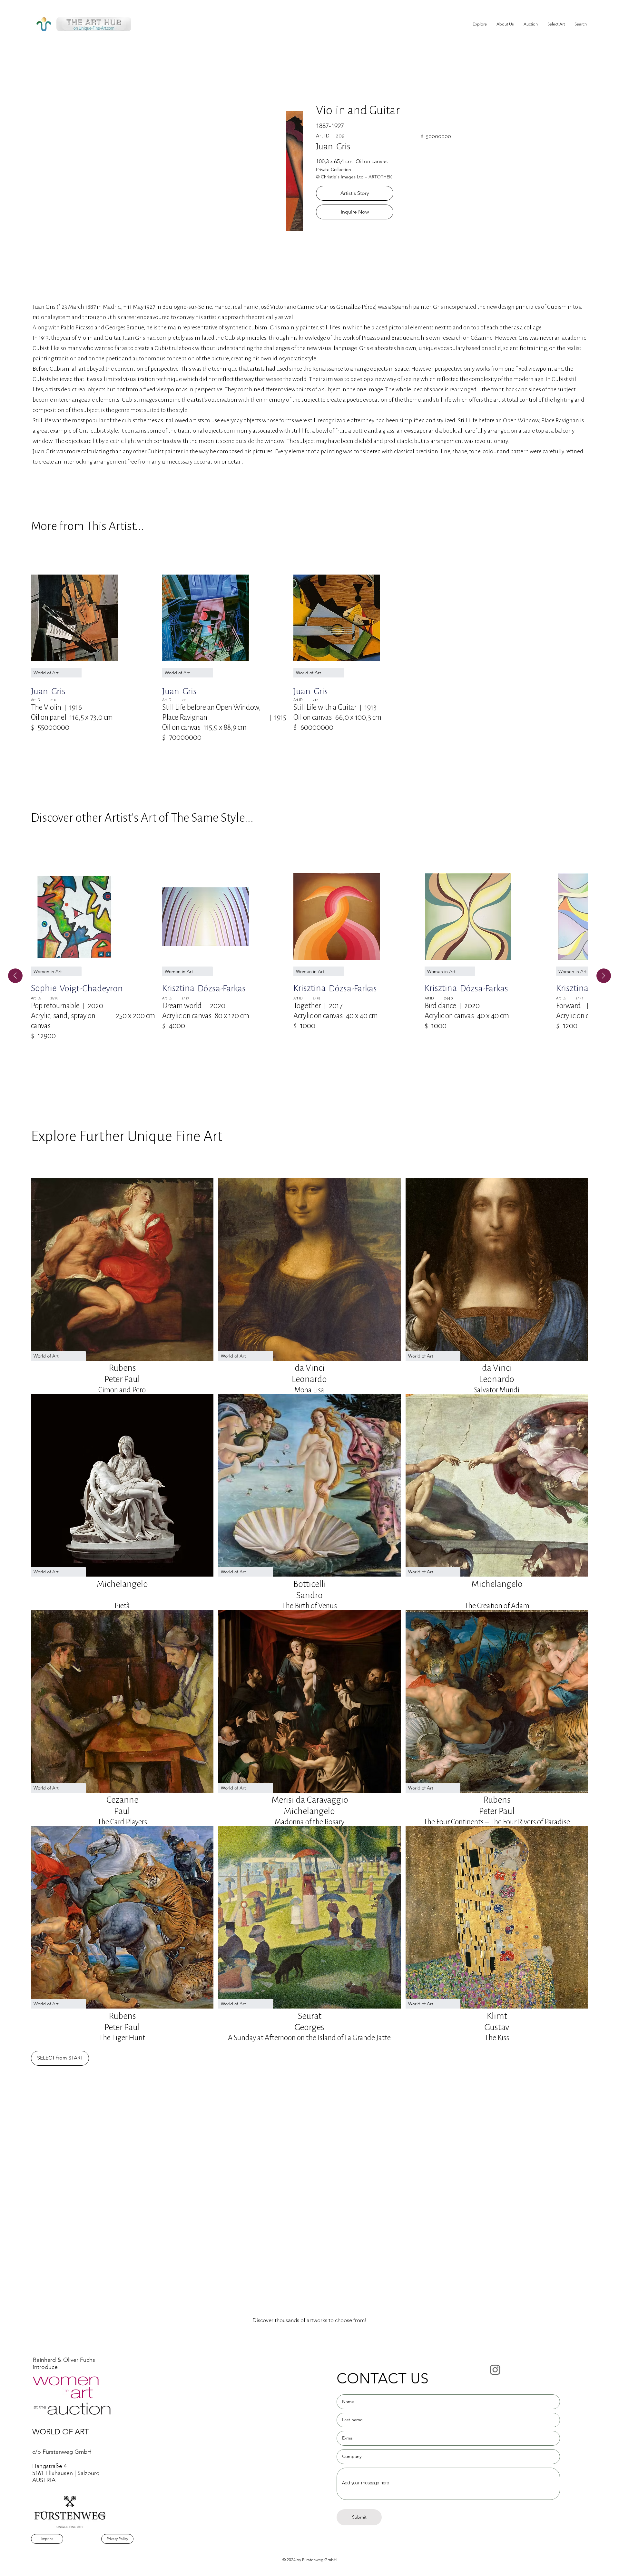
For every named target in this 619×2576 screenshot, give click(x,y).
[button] (556, 24)
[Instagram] (495, 2370)
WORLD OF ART (61, 2432)
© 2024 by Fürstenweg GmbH (309, 2560)
